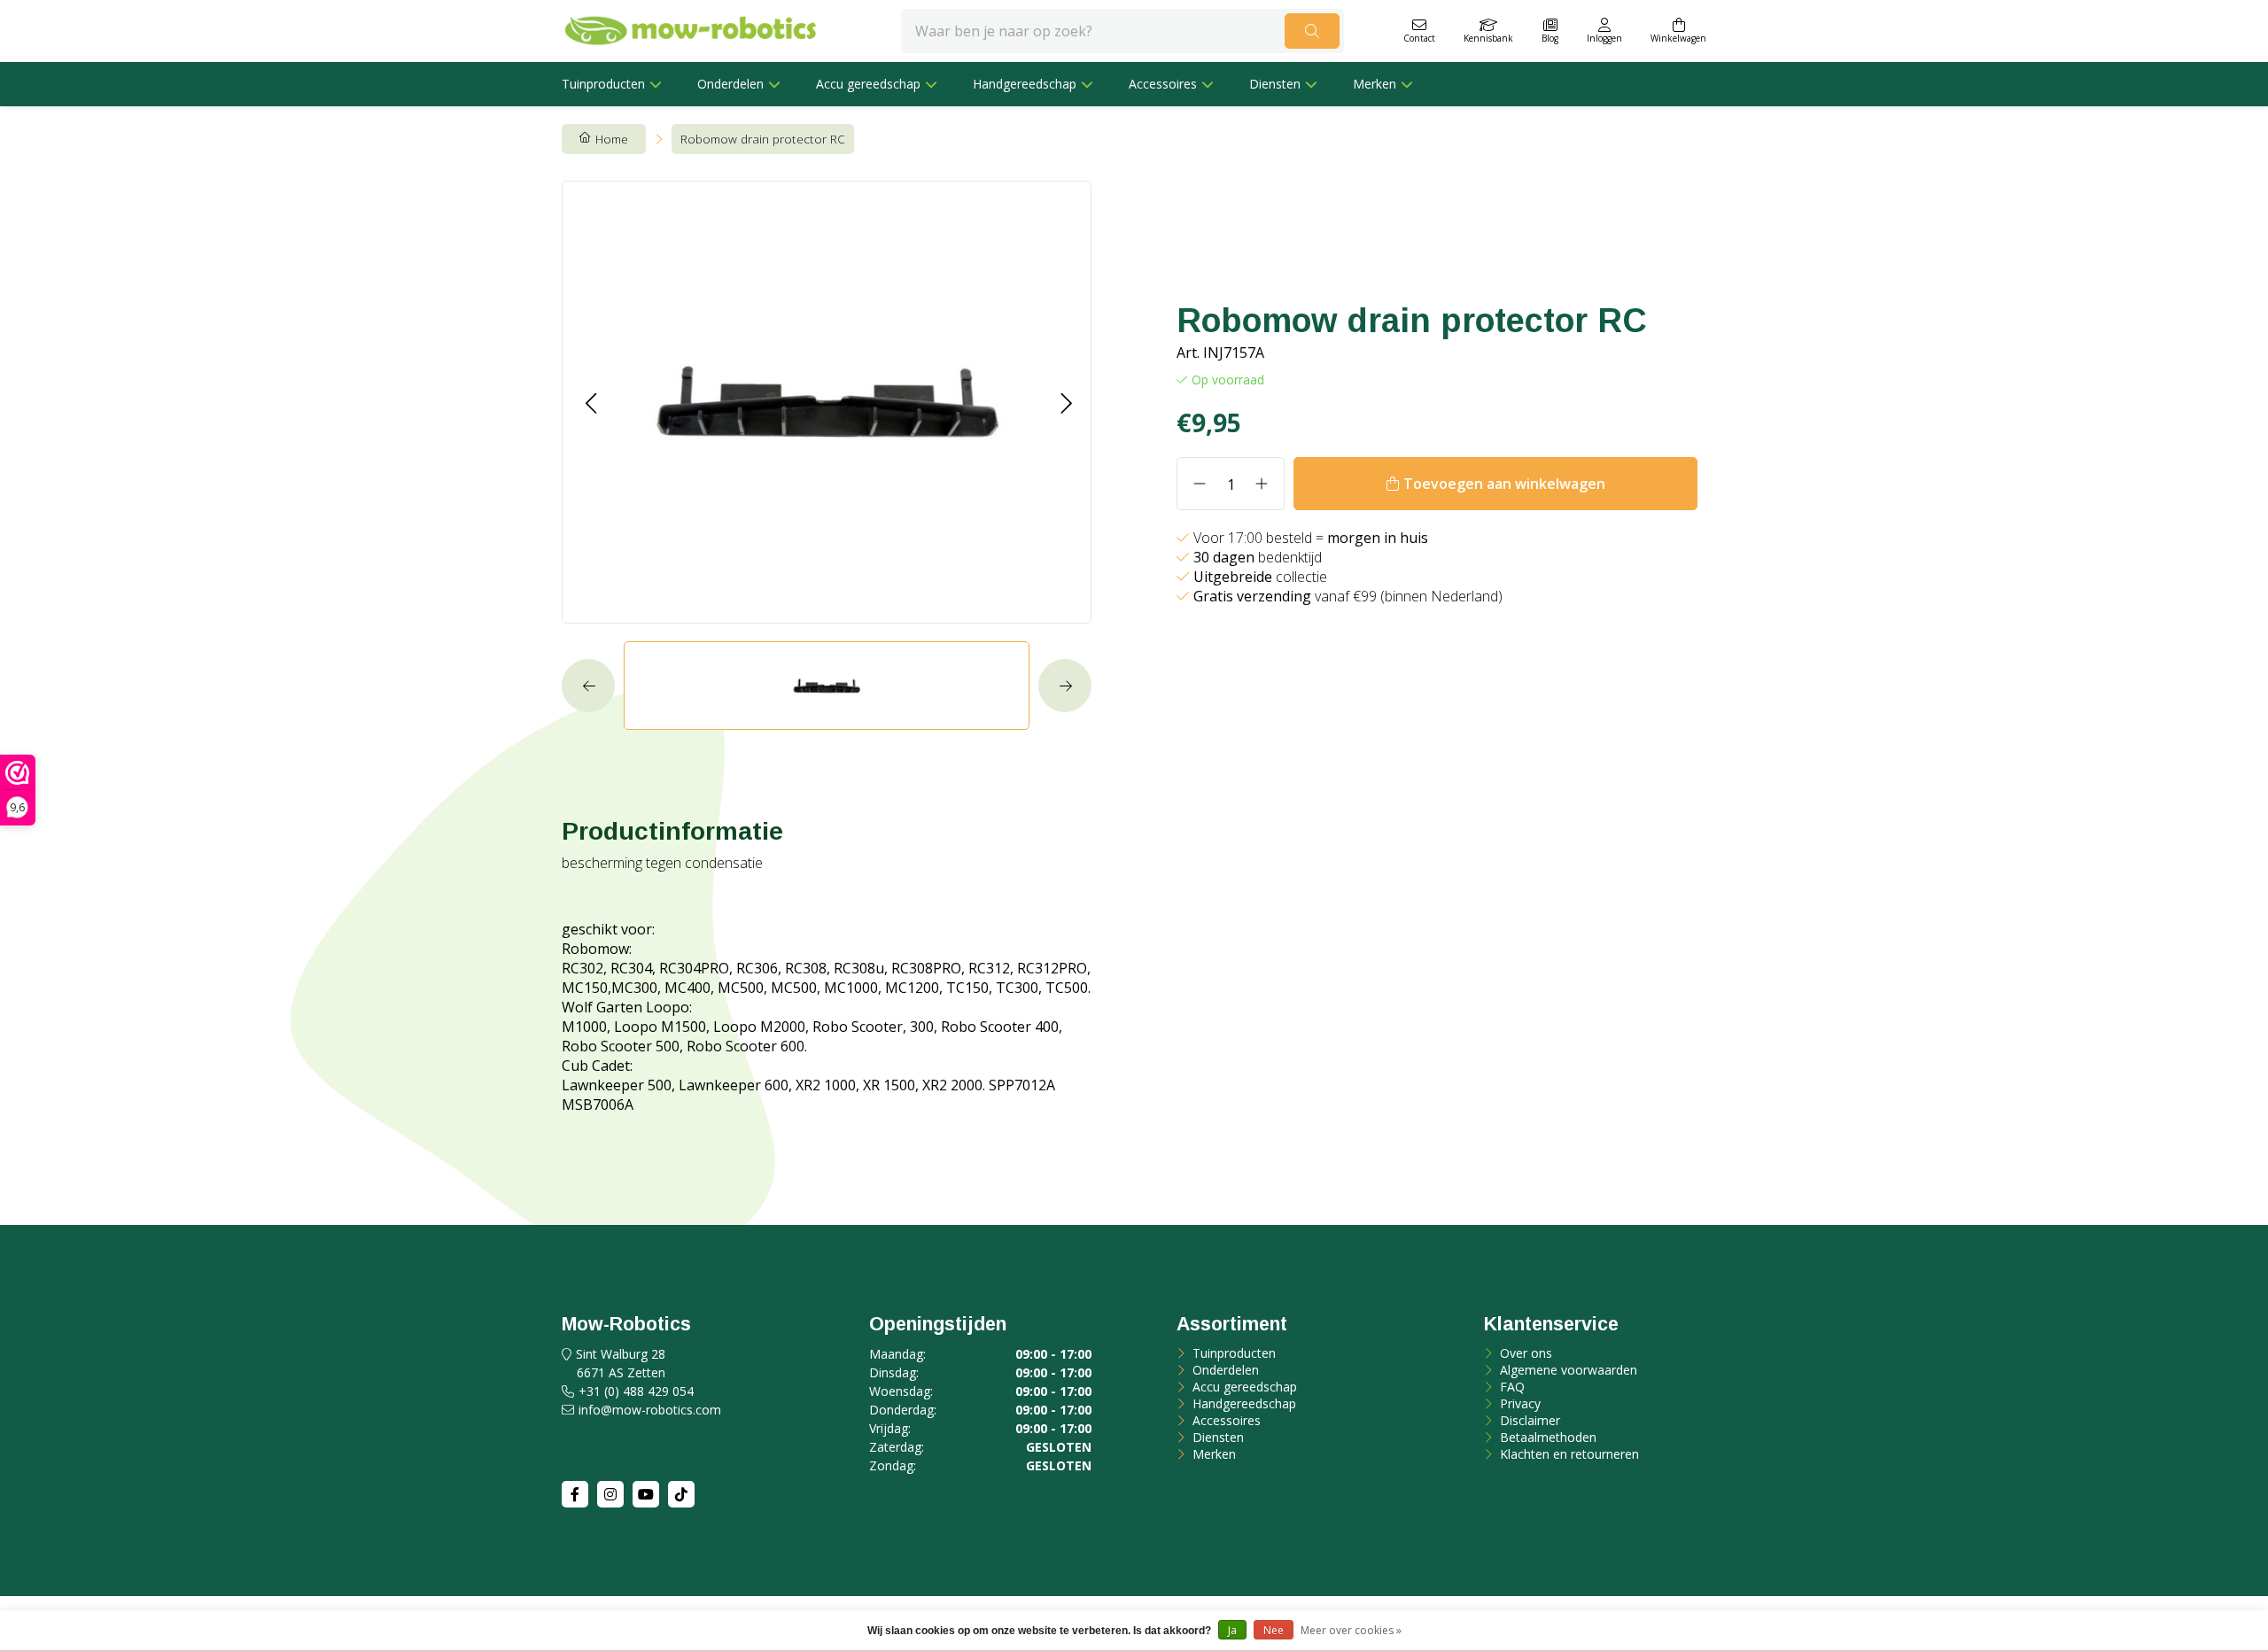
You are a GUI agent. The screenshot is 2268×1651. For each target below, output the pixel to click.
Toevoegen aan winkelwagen (1504, 484)
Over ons (1524, 1353)
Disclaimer (1528, 1420)
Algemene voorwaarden (1567, 1370)
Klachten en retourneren (1568, 1454)
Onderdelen (730, 84)
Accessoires (1163, 84)
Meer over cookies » (1351, 1630)
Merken (1375, 84)
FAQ (1511, 1387)
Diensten (1275, 84)
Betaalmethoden (1546, 1437)
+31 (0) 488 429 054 (636, 1391)
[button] (590, 403)
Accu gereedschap (868, 84)
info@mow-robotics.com (650, 1410)
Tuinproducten (603, 84)
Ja (1232, 1630)
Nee (1274, 1630)
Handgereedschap (1025, 84)
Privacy (1518, 1403)
